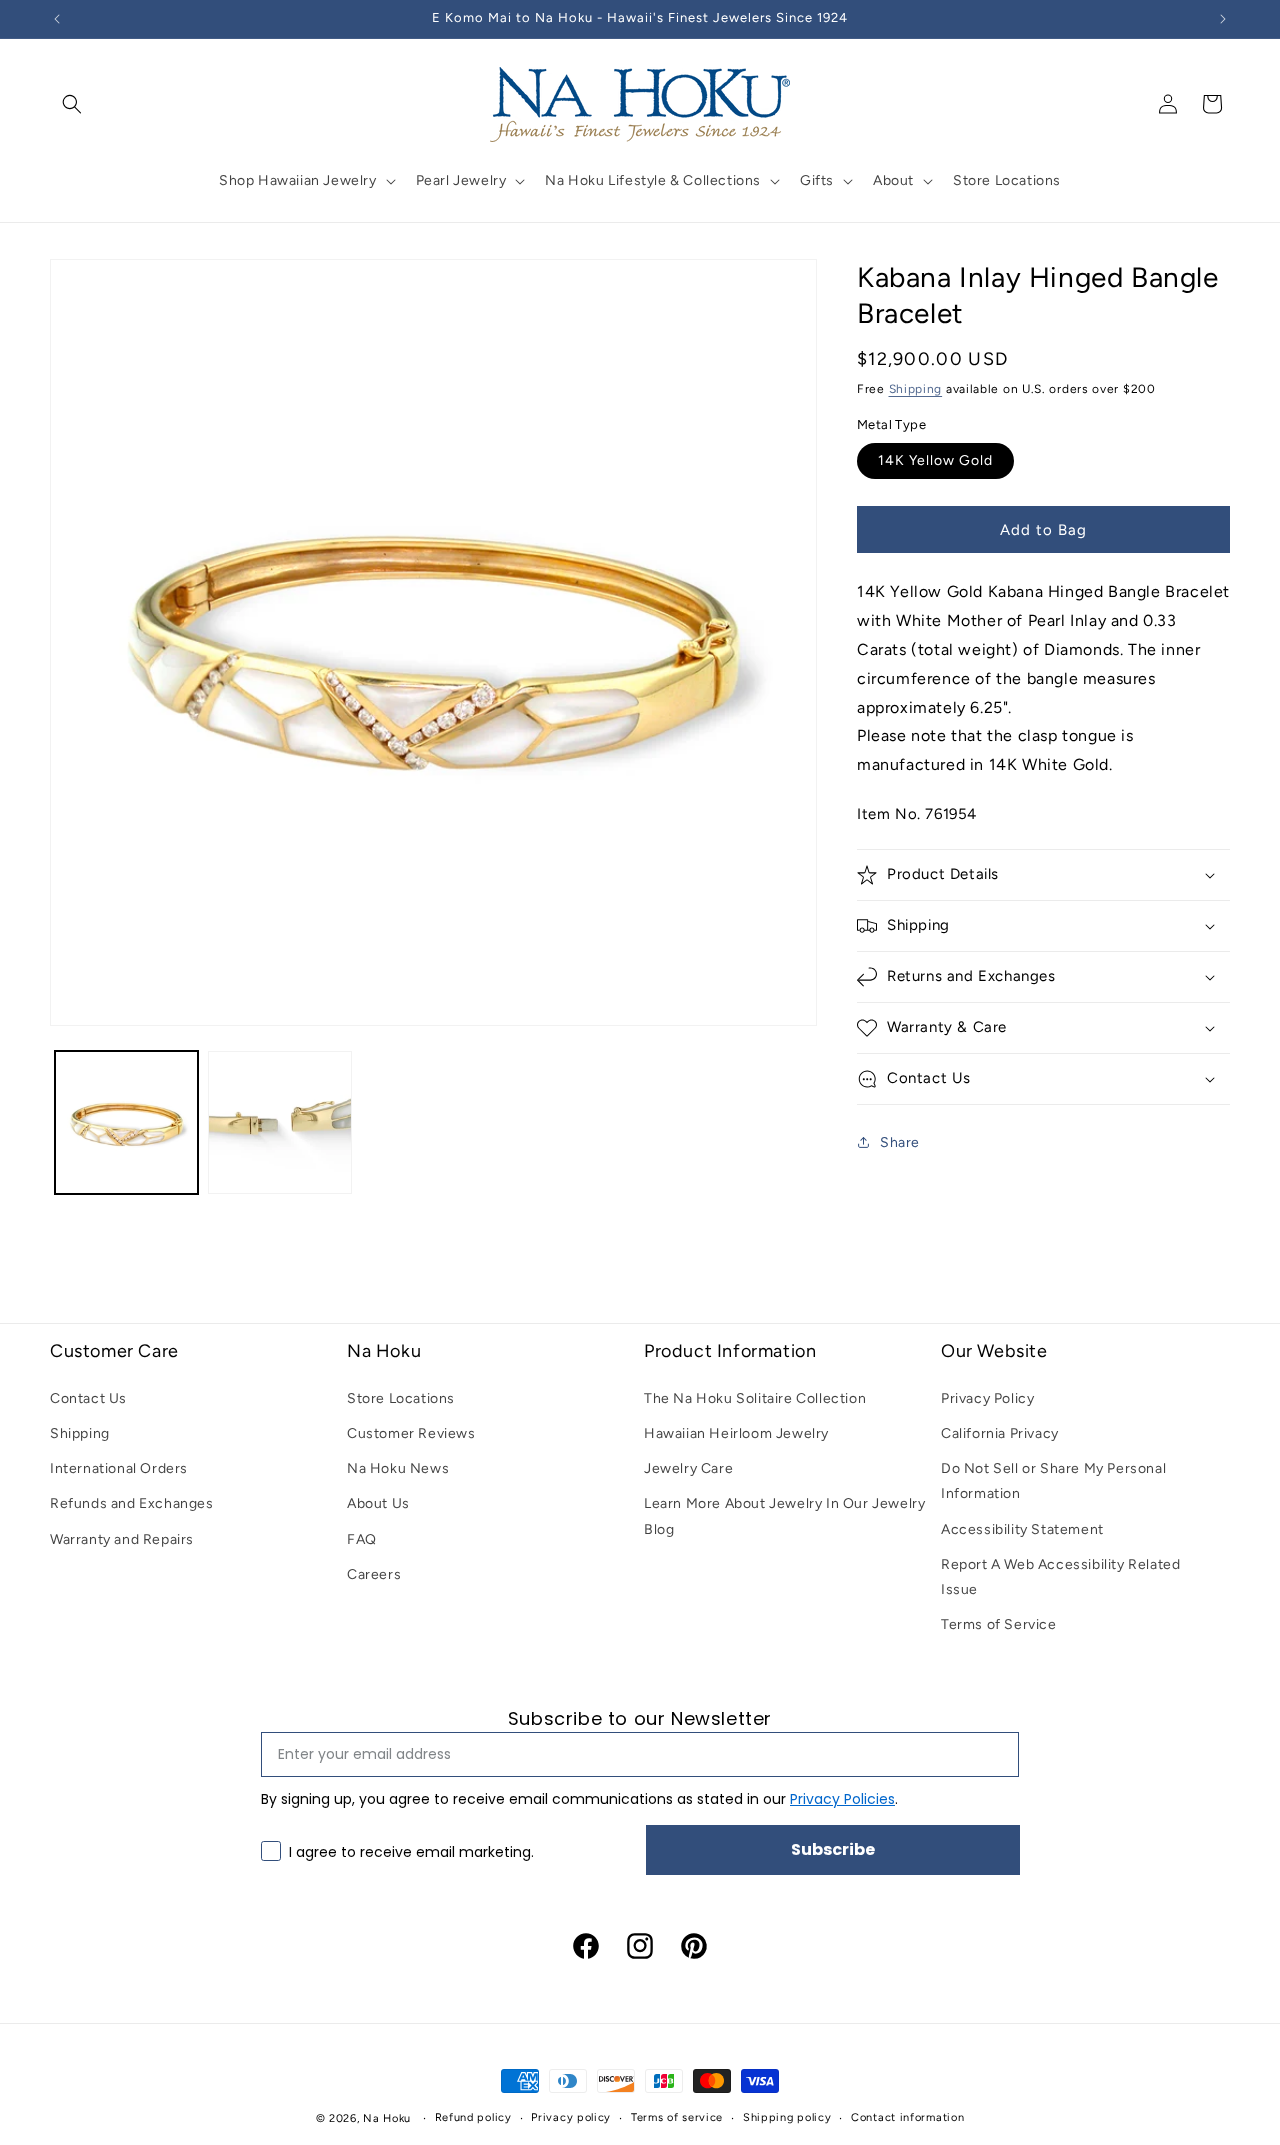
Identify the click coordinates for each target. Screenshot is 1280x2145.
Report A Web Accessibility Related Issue (1060, 1576)
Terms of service (677, 2117)
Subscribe (833, 1848)
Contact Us (88, 1397)
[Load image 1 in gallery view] (126, 1122)
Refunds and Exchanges (132, 1503)
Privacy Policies (842, 1798)
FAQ (362, 1538)
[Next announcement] (1223, 19)
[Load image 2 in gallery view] (279, 1122)
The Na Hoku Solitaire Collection (755, 1397)
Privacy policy (571, 2117)
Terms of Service (999, 1624)
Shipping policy (787, 2117)
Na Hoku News (398, 1468)
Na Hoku (387, 2118)
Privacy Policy (987, 1397)
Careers (374, 1573)
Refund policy (473, 2117)
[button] (72, 104)
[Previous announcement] (57, 19)
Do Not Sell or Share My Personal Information (1053, 1481)
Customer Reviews (411, 1433)
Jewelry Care (688, 1468)
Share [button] (900, 1142)
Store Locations (401, 1397)
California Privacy (1000, 1433)
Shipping (916, 389)
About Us (378, 1503)
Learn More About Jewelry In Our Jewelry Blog (784, 1516)
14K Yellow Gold (935, 460)
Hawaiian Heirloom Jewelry (736, 1433)
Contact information (907, 2117)
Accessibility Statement (1022, 1528)
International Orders (119, 1468)
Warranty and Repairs (122, 1538)
